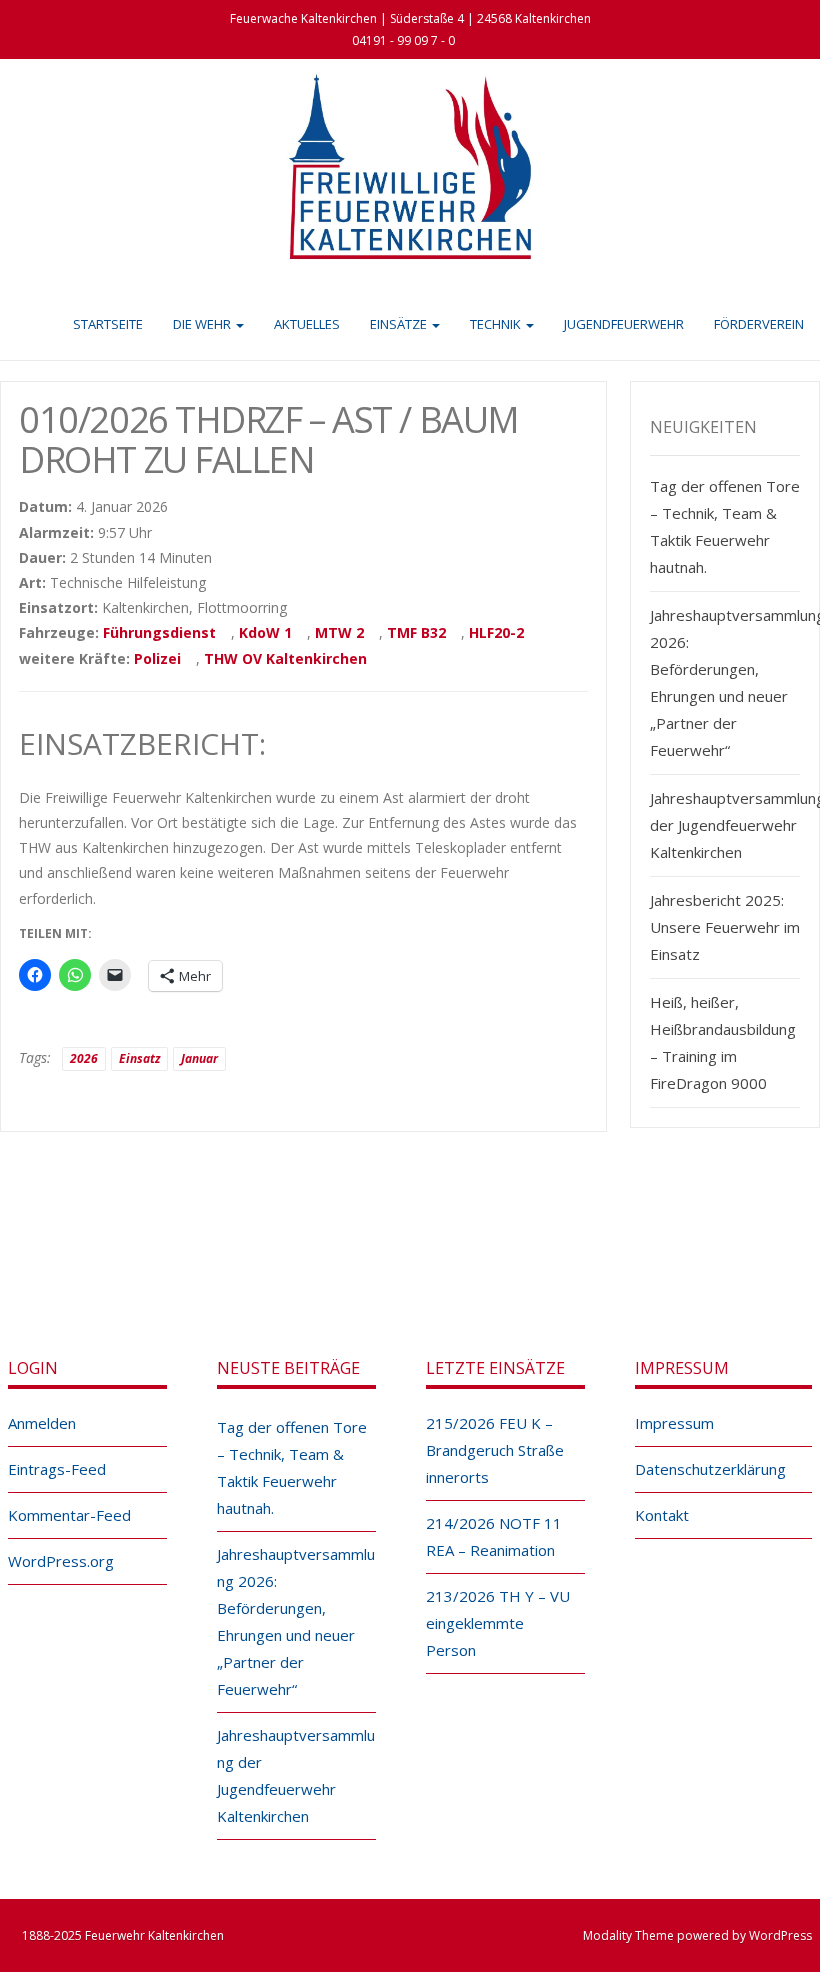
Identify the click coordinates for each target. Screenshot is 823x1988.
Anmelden (42, 1423)
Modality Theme (628, 1935)
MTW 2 (339, 632)
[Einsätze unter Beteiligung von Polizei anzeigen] (190, 660)
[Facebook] (388, 1241)
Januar (199, 1058)
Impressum (674, 1423)
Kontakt (662, 1515)
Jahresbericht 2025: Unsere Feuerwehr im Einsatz (725, 927)
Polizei (157, 658)
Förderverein (759, 324)
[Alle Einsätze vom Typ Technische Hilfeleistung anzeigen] (215, 584)
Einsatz (139, 1058)
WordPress (780, 1935)
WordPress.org (61, 1561)
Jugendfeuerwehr (624, 324)
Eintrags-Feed (57, 1469)
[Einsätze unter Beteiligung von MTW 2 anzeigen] (373, 634)
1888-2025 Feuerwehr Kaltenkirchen (123, 1935)
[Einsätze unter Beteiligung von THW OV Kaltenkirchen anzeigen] (376, 660)
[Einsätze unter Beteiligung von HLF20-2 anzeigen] (533, 634)
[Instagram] (432, 1241)
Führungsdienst (159, 632)
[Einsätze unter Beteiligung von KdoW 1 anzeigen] (301, 634)
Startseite (108, 324)
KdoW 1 (265, 632)
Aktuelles (307, 324)
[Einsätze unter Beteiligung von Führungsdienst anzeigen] (225, 634)
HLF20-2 (496, 632)
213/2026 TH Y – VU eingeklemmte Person (498, 1623)
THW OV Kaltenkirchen (285, 658)
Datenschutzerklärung (710, 1469)
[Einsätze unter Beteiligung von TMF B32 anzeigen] (455, 634)
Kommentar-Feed (69, 1515)
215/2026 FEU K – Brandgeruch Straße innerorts (495, 1450)
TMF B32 (416, 632)
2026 (84, 1058)
